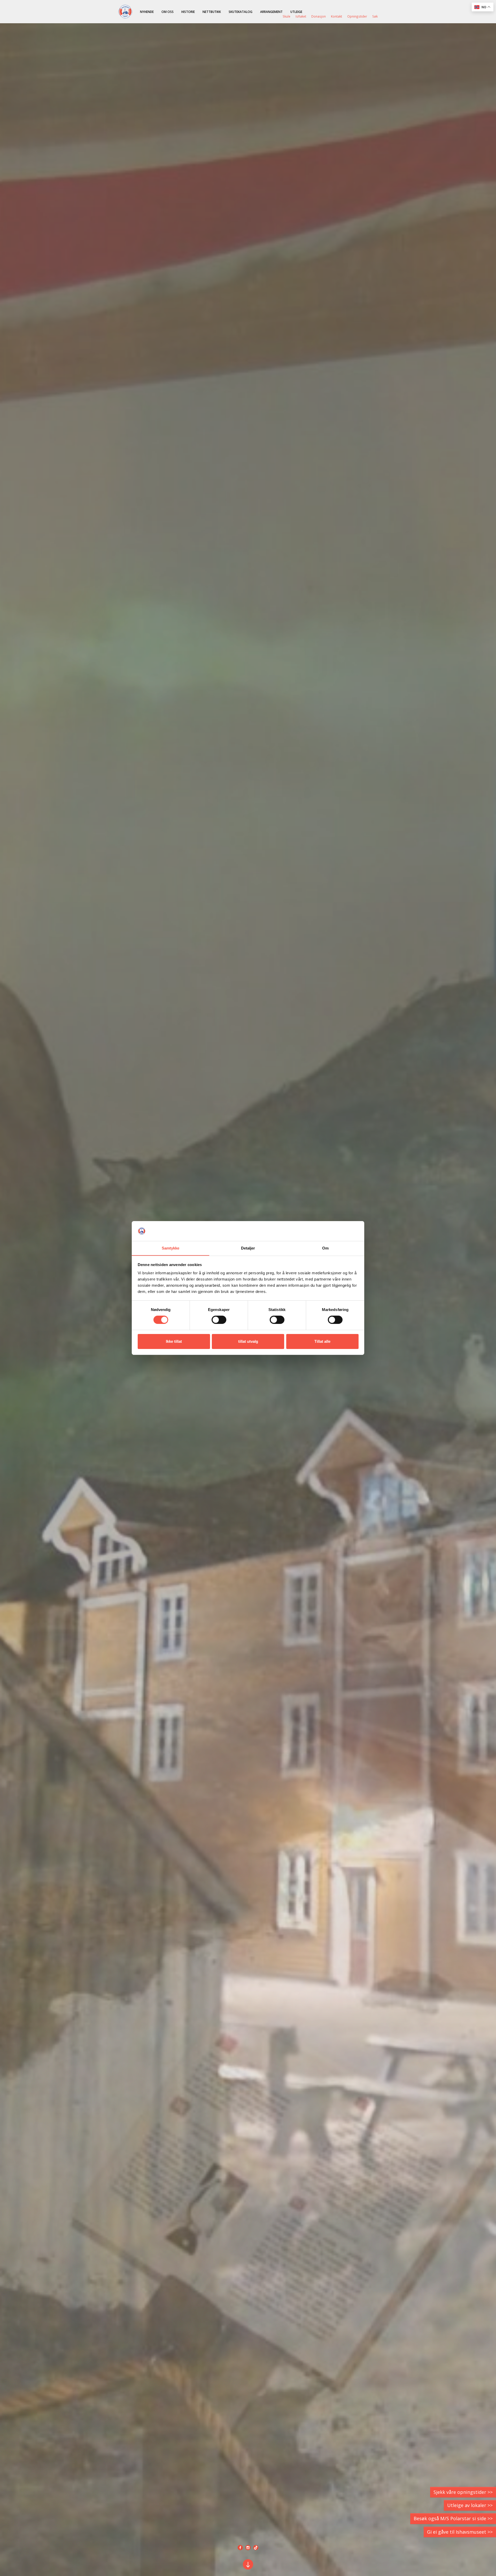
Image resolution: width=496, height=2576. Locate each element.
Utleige (296, 12)
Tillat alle (322, 1341)
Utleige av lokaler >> (470, 2505)
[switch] (219, 1320)
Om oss (168, 12)
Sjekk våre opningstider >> (463, 2492)
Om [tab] (325, 1248)
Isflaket (301, 16)
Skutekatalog (241, 12)
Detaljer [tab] (248, 1248)
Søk (375, 16)
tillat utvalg (248, 1341)
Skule (286, 16)
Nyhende (147, 12)
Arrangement (271, 12)
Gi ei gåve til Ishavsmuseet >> (460, 2532)
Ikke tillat (174, 1341)
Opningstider (357, 16)
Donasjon (319, 16)
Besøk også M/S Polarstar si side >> (453, 2518)
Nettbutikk (212, 12)
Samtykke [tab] (171, 1248)
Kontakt (336, 16)
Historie (188, 12)
